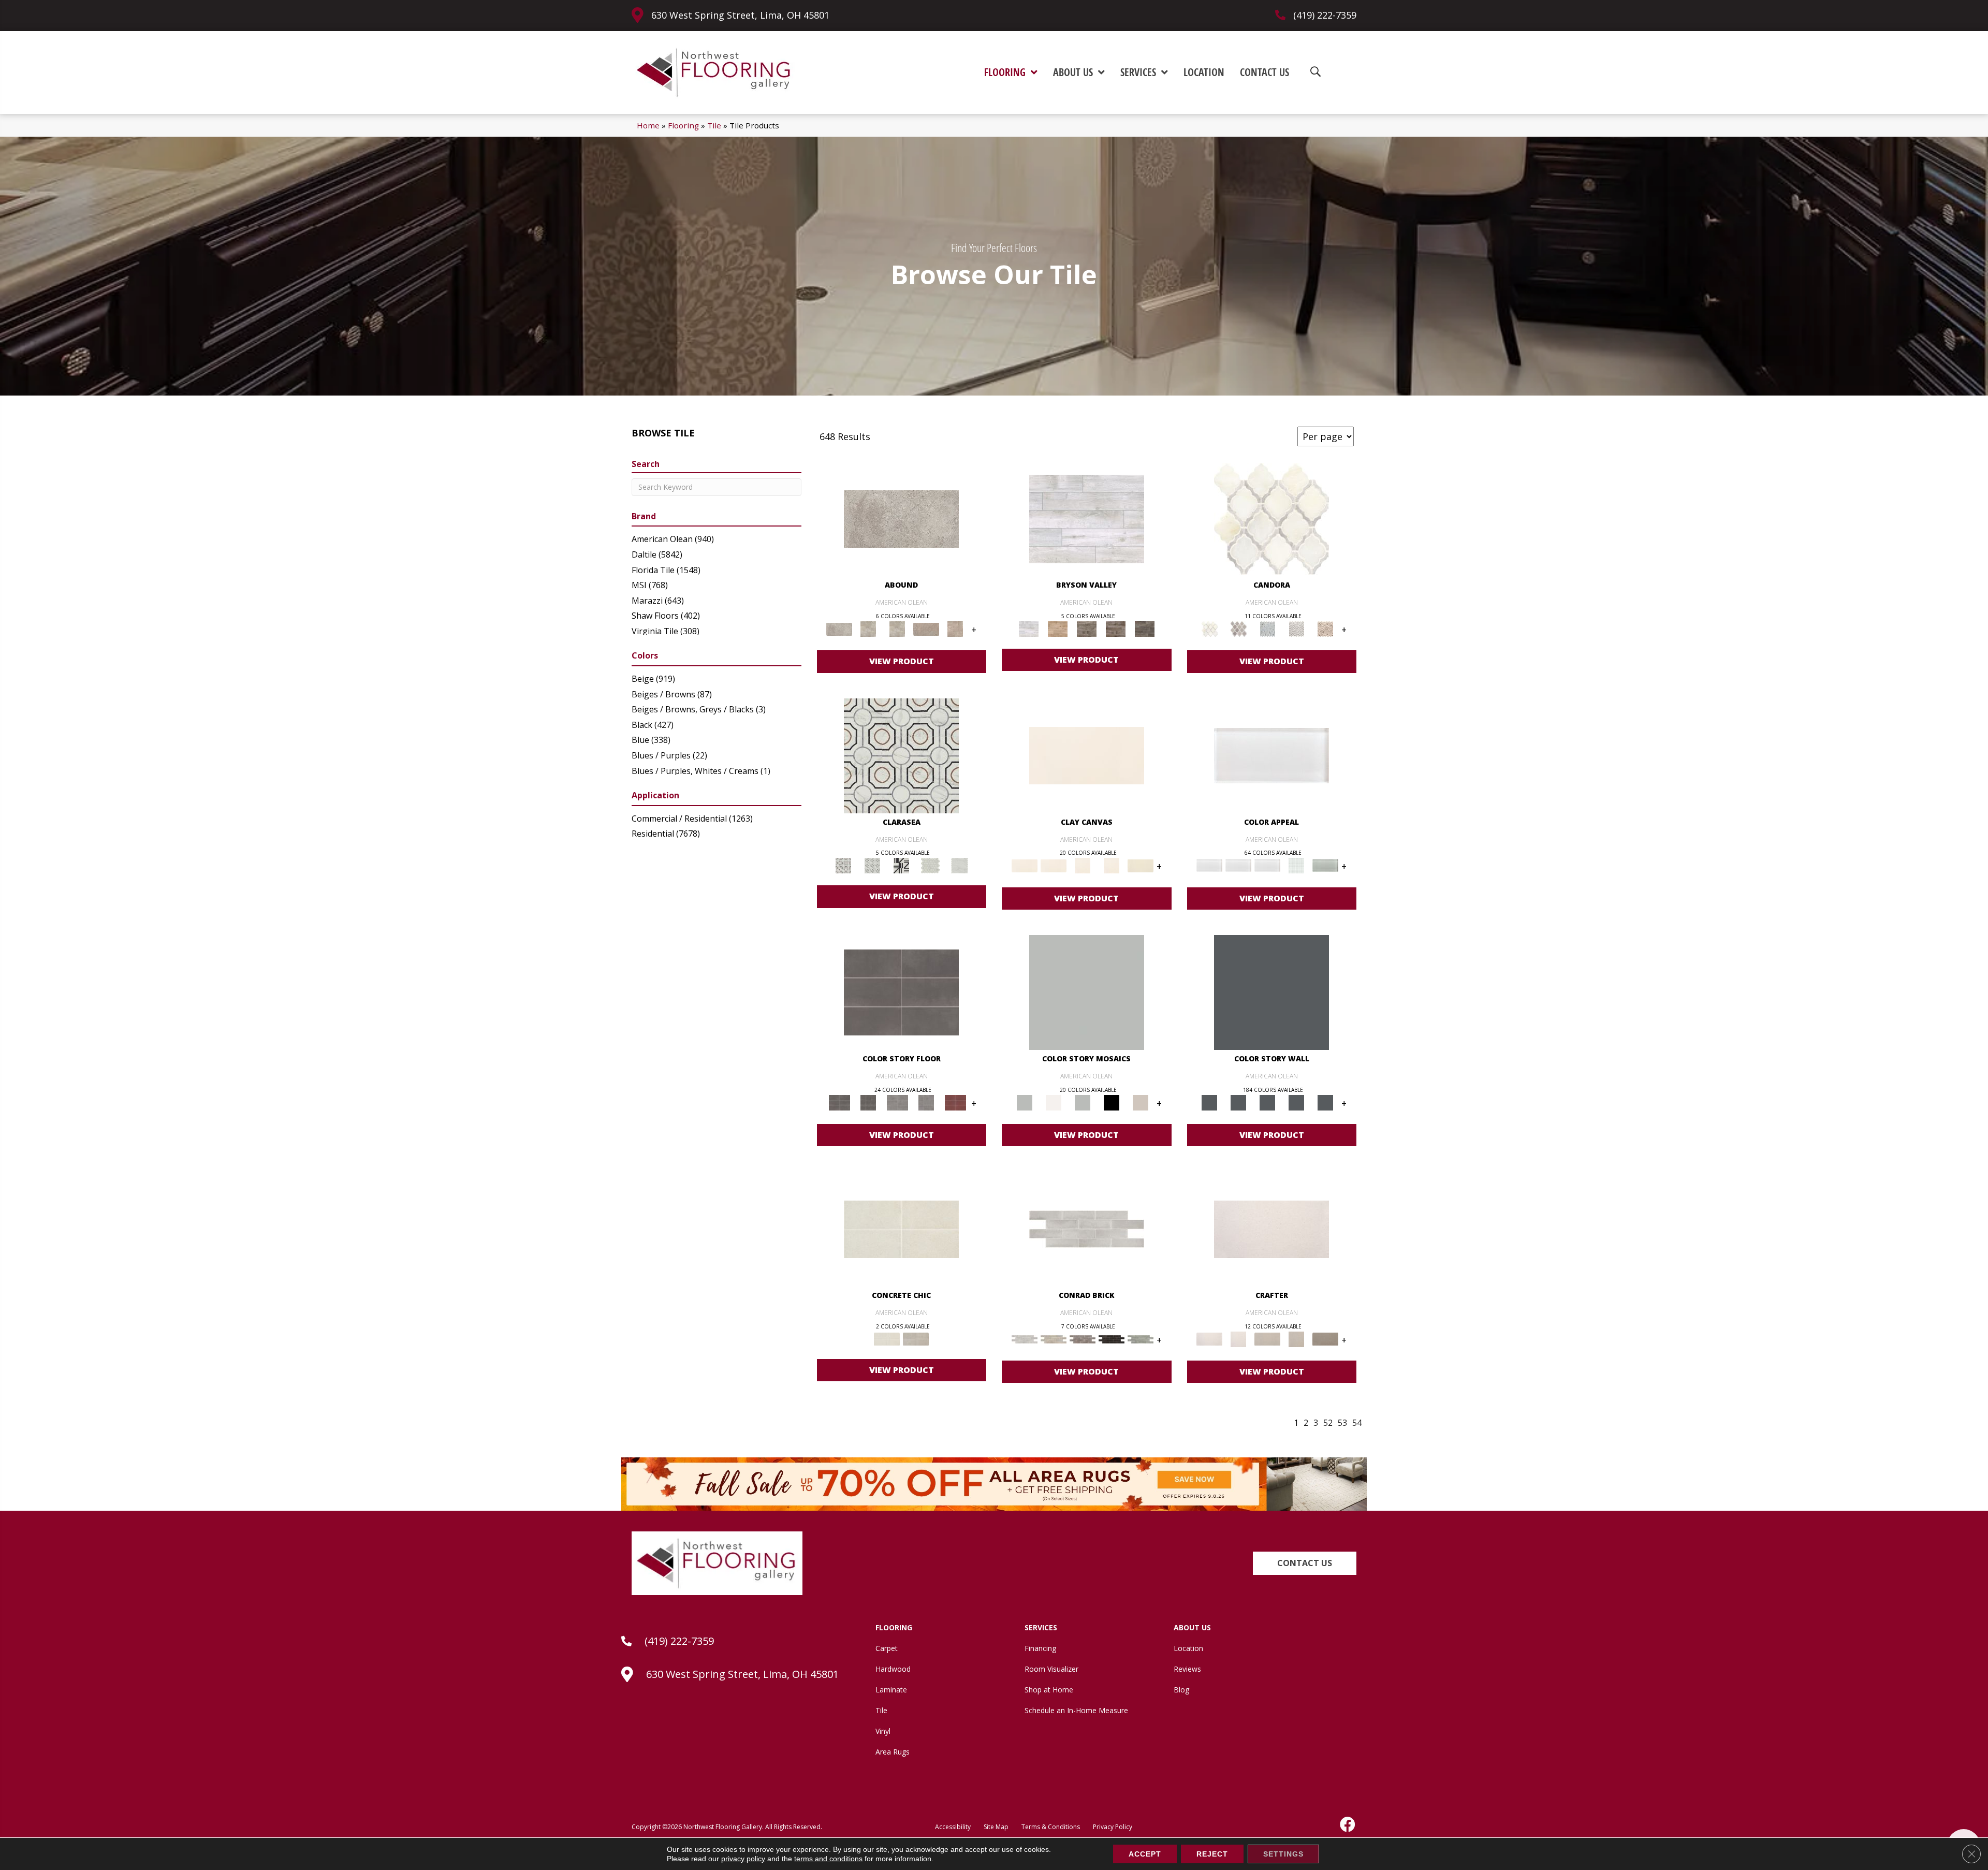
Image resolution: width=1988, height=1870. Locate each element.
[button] (1305, 1563)
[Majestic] (930, 865)
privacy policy (743, 1859)
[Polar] (1087, 1229)
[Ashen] (926, 629)
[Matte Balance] (1083, 1102)
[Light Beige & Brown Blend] (1325, 629)
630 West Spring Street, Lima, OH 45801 (740, 15)
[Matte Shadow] (901, 991)
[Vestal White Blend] (1271, 518)
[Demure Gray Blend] (1238, 629)
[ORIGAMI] (1325, 1338)
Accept (1145, 1854)
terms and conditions (828, 1859)
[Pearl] (1271, 755)
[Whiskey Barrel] (1058, 629)
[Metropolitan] (901, 755)
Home (648, 125)
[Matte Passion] (955, 1102)
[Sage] (1141, 1338)
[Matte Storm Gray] (897, 1102)
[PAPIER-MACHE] (1271, 1229)
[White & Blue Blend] (1267, 629)
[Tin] (1083, 1338)
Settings (1283, 1854)
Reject (1212, 1854)
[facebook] (1348, 1824)
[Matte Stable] (1141, 1102)
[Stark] (1112, 1338)
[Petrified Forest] (1116, 629)
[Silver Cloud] (1325, 865)
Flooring (683, 125)
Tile (714, 125)
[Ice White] (1054, 1102)
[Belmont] (872, 865)
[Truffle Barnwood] (1145, 629)
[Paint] (1141, 865)
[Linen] (1054, 1338)
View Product (902, 661)
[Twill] (1267, 1338)
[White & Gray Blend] (1296, 629)
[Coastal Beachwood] (1087, 518)
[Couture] (901, 865)
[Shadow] (1271, 991)
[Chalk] (1087, 755)
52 (1328, 1423)
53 (1342, 1423)
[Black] (1112, 1102)
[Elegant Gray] (916, 1338)
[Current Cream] (901, 1229)
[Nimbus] (901, 518)
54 (1357, 1423)
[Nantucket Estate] (1087, 629)
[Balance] (1087, 991)
